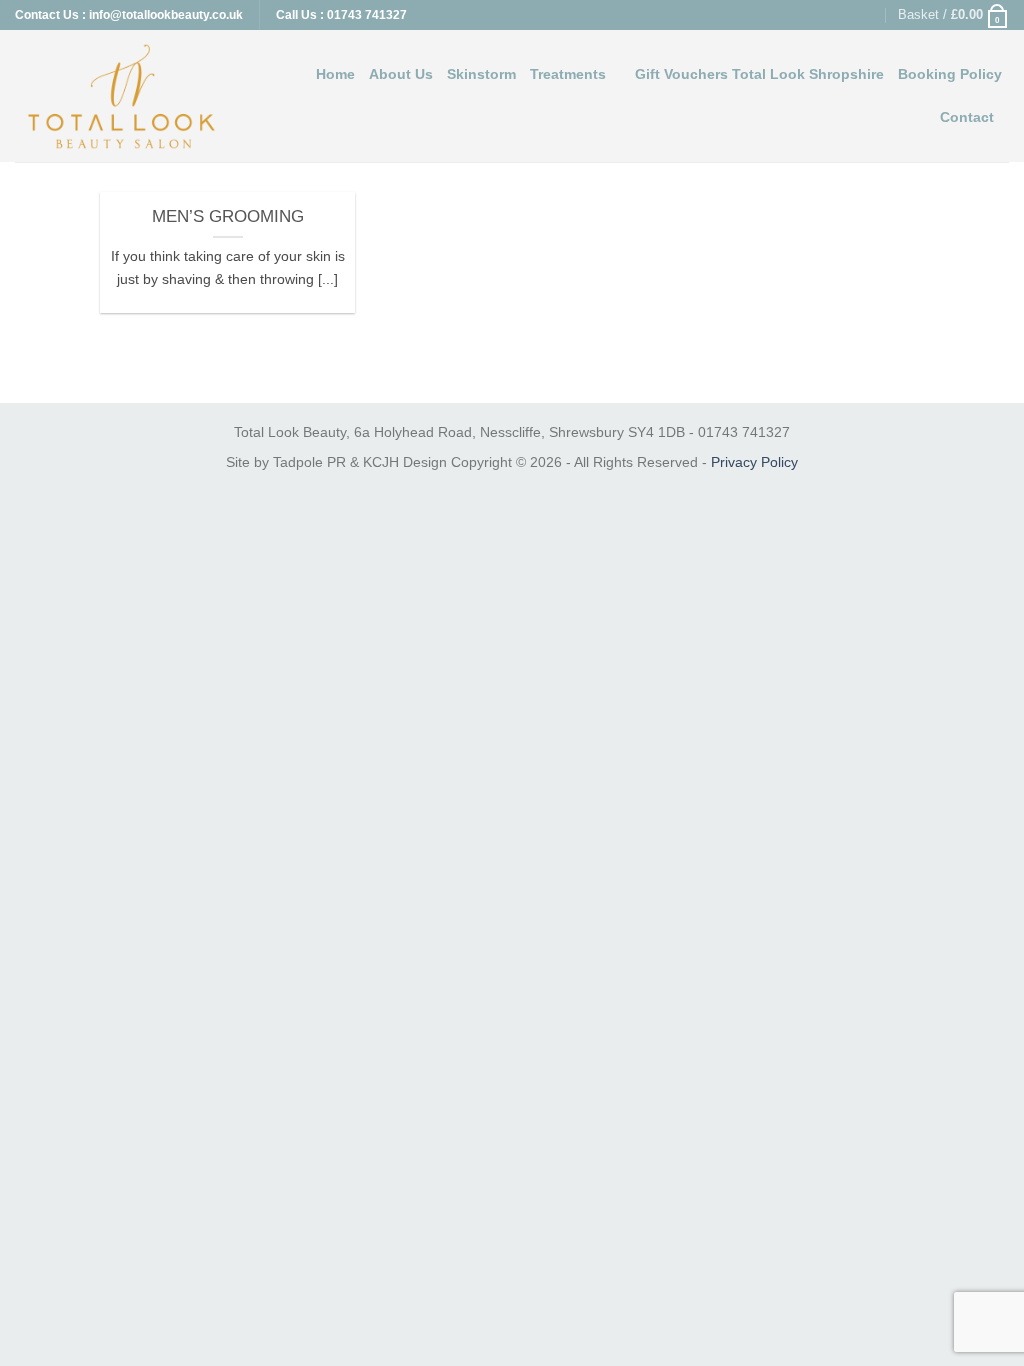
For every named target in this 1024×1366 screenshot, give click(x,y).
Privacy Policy (754, 462)
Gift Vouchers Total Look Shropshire (759, 74)
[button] (953, 15)
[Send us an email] (869, 15)
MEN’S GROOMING (228, 216)
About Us (401, 74)
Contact (967, 117)
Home (335, 74)
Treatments (568, 74)
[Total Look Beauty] (121, 96)
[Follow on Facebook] (830, 15)
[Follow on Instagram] (850, 15)
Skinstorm (481, 74)
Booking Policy (950, 74)
